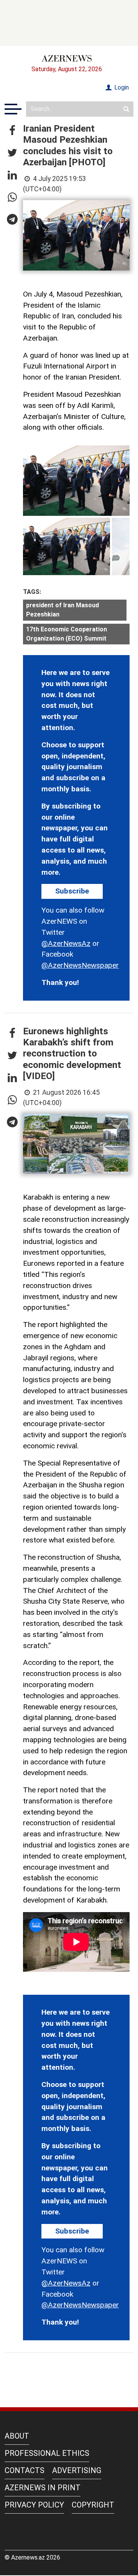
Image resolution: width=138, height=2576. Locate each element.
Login (121, 87)
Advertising (77, 2470)
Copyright (93, 2505)
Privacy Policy (34, 2505)
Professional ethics (47, 2453)
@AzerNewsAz (66, 943)
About (17, 2436)
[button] (12, 131)
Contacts (25, 2470)
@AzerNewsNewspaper (80, 965)
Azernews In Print (43, 2488)
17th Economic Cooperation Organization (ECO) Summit (67, 634)
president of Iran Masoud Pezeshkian (62, 610)
